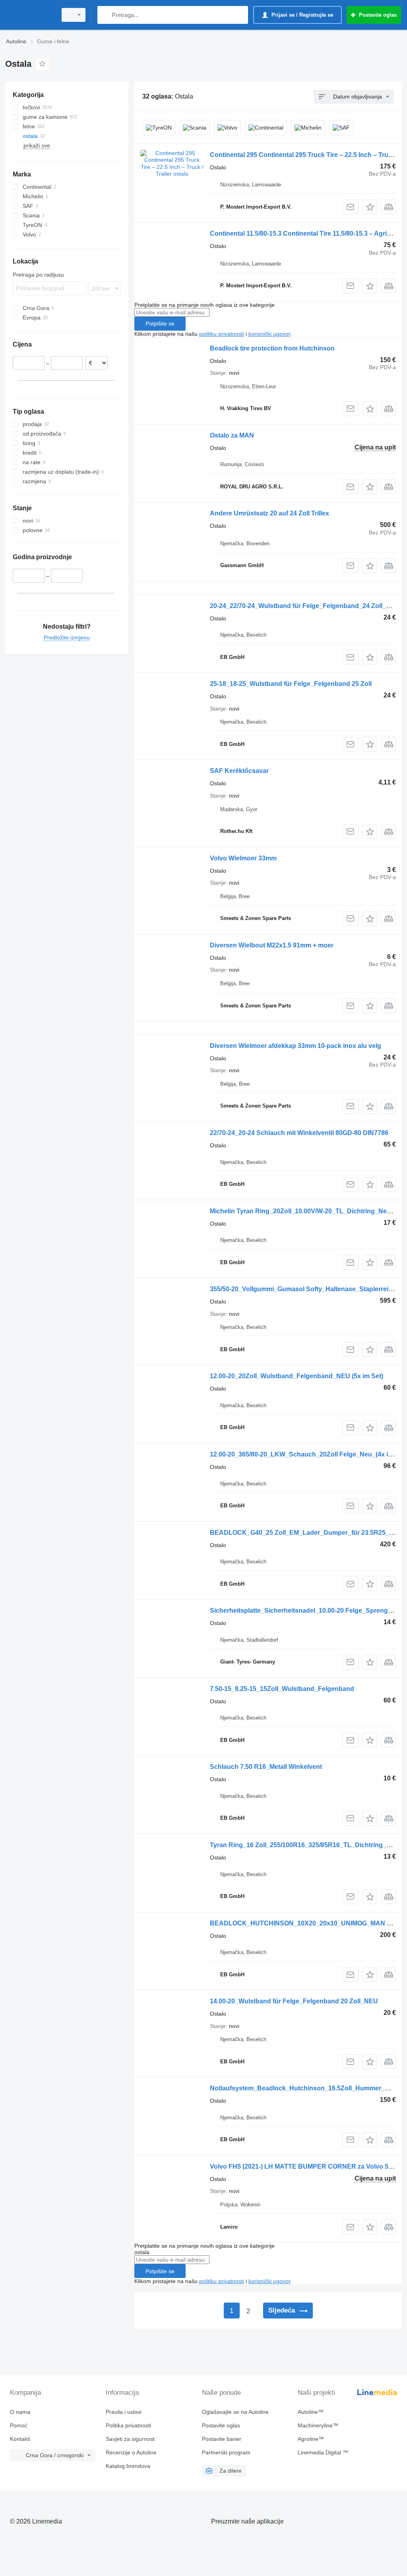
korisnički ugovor (269, 334)
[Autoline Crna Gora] (30, 15)
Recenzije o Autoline (131, 2452)
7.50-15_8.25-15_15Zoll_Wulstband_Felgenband (282, 1689)
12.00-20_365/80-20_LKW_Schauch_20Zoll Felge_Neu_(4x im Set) (308, 1454)
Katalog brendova (128, 2466)
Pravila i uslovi (124, 2412)
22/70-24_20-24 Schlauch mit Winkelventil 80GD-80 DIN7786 (299, 1133)
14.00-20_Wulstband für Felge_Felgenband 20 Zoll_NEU (294, 2001)
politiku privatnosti (222, 334)
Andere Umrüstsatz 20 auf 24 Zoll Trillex (269, 513)
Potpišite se (160, 323)
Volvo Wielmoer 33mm (243, 858)
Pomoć (19, 2425)
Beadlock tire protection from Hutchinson (272, 348)
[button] (370, 207)
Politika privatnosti (128, 2425)
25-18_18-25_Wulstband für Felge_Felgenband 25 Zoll (291, 684)
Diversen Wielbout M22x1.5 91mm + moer (272, 945)
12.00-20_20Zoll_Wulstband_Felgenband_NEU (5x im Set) (297, 1376)
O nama (20, 2412)
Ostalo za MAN (232, 435)
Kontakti (20, 2439)
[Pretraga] (105, 15)
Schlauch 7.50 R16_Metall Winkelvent (266, 1767)
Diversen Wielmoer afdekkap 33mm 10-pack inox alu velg (296, 1046)
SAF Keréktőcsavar (239, 771)
